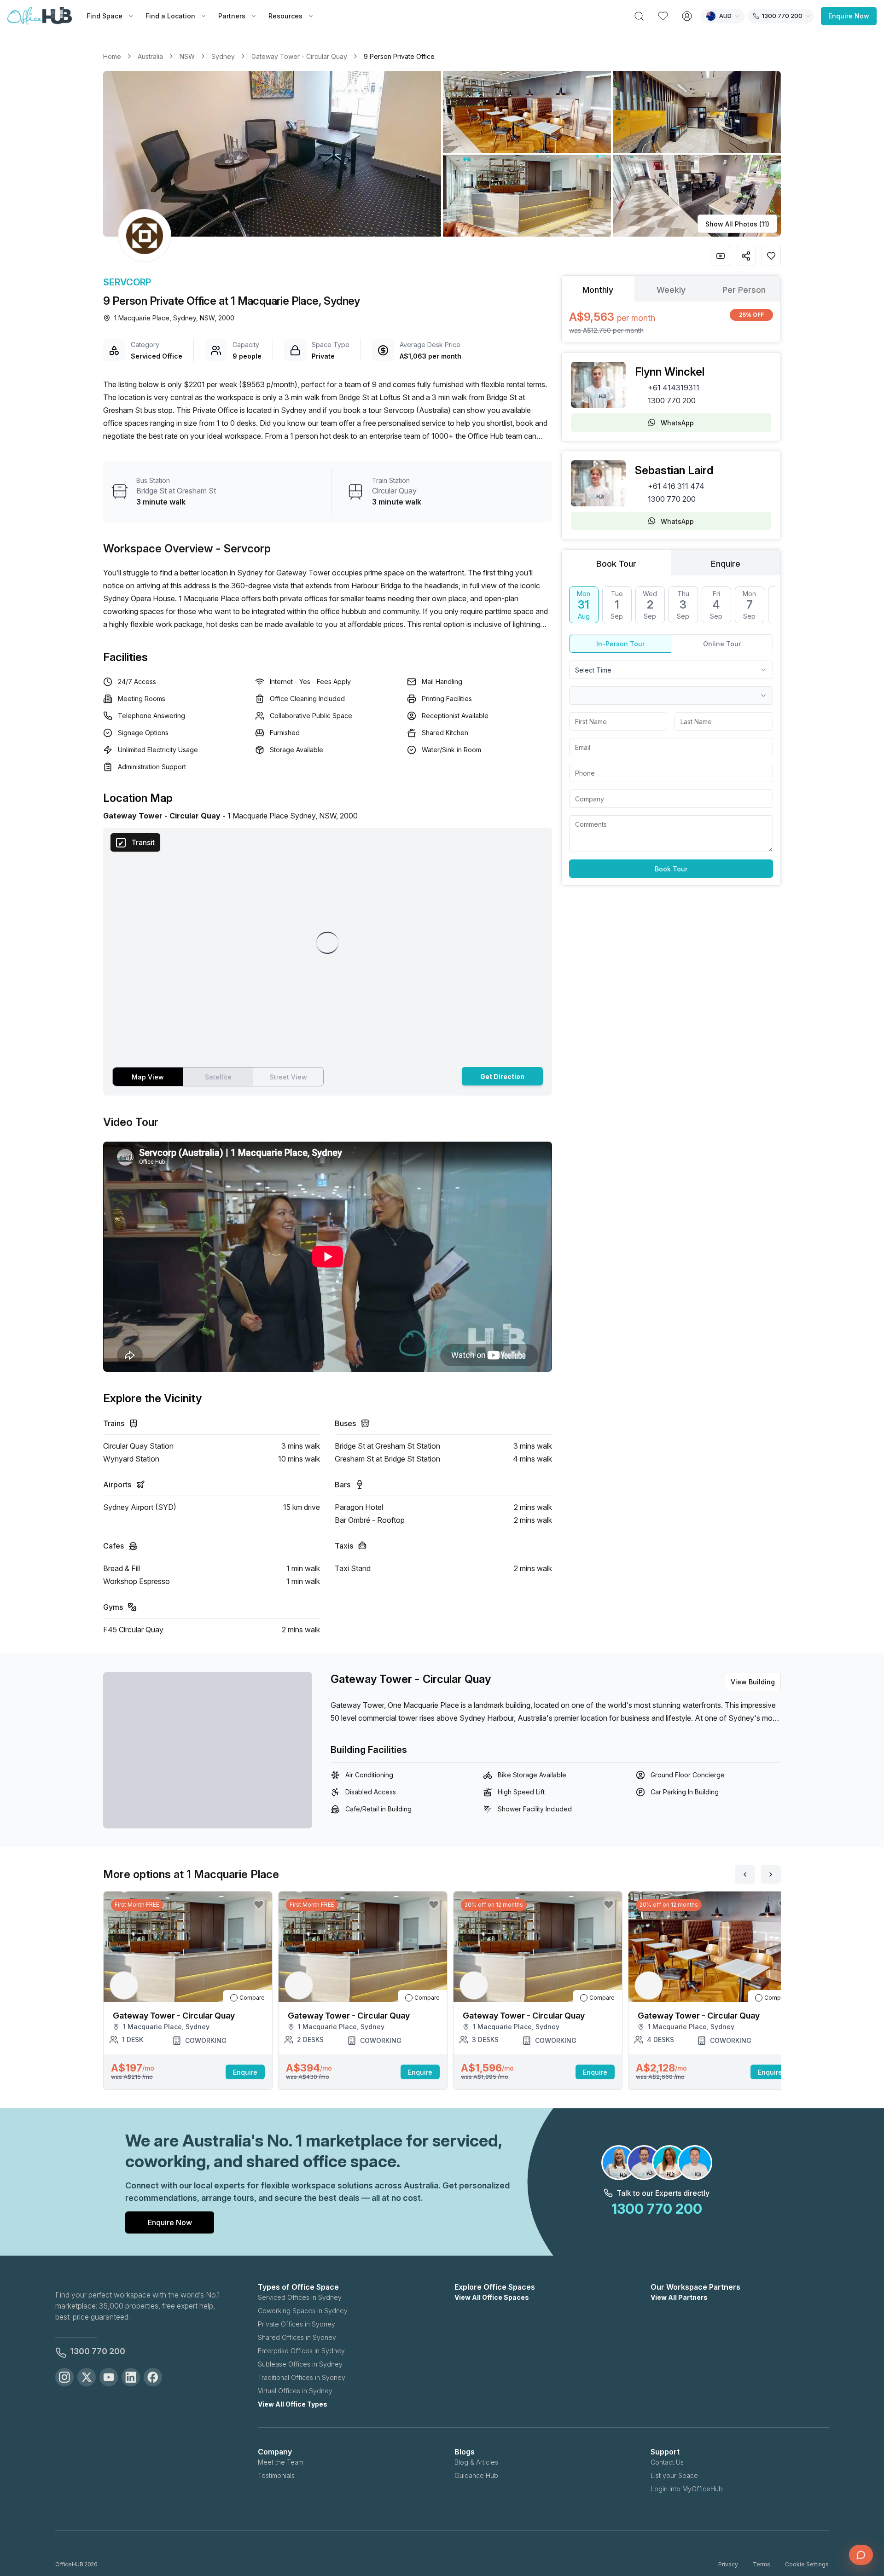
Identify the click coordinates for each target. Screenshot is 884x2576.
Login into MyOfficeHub (687, 2489)
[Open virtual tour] (721, 256)
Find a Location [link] (170, 16)
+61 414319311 (674, 388)
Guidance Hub (476, 2475)
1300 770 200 (672, 400)
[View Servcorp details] (145, 236)
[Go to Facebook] (153, 2377)
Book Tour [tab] (616, 564)
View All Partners (679, 2297)
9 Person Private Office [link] (399, 56)
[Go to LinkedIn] (131, 2377)
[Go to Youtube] (109, 2377)
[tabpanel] (671, 322)
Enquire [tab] (726, 564)
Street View (288, 1077)
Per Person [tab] (744, 290)
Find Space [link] (105, 16)
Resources (285, 16)
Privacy (728, 2564)
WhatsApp (677, 423)
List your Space (674, 2475)
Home (112, 56)
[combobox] (671, 670)
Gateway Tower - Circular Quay (299, 56)
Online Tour (722, 644)
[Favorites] (663, 16)
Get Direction (502, 1076)
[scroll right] (771, 1874)
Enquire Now (849, 16)
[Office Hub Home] (40, 16)
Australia (150, 56)
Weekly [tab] (671, 290)
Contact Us (667, 2462)
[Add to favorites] (771, 256)
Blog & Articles (476, 2462)
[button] (442, 154)
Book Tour (671, 869)
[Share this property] (746, 256)
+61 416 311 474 (676, 486)
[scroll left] (745, 1874)
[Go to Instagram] (64, 2377)
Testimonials (276, 2475)
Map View (148, 1077)
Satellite (218, 1077)
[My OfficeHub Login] (687, 16)
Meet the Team (281, 2462)
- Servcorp (243, 548)
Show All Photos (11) (737, 224)
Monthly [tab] (598, 290)
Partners (232, 16)
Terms (762, 2564)
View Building (753, 1682)
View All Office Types (293, 2404)
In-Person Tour (620, 644)
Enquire (245, 2072)
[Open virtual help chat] (861, 2555)
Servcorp (127, 282)
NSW (187, 56)
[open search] (639, 16)
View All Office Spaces (492, 2297)
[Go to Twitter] (87, 2377)
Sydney (223, 56)
